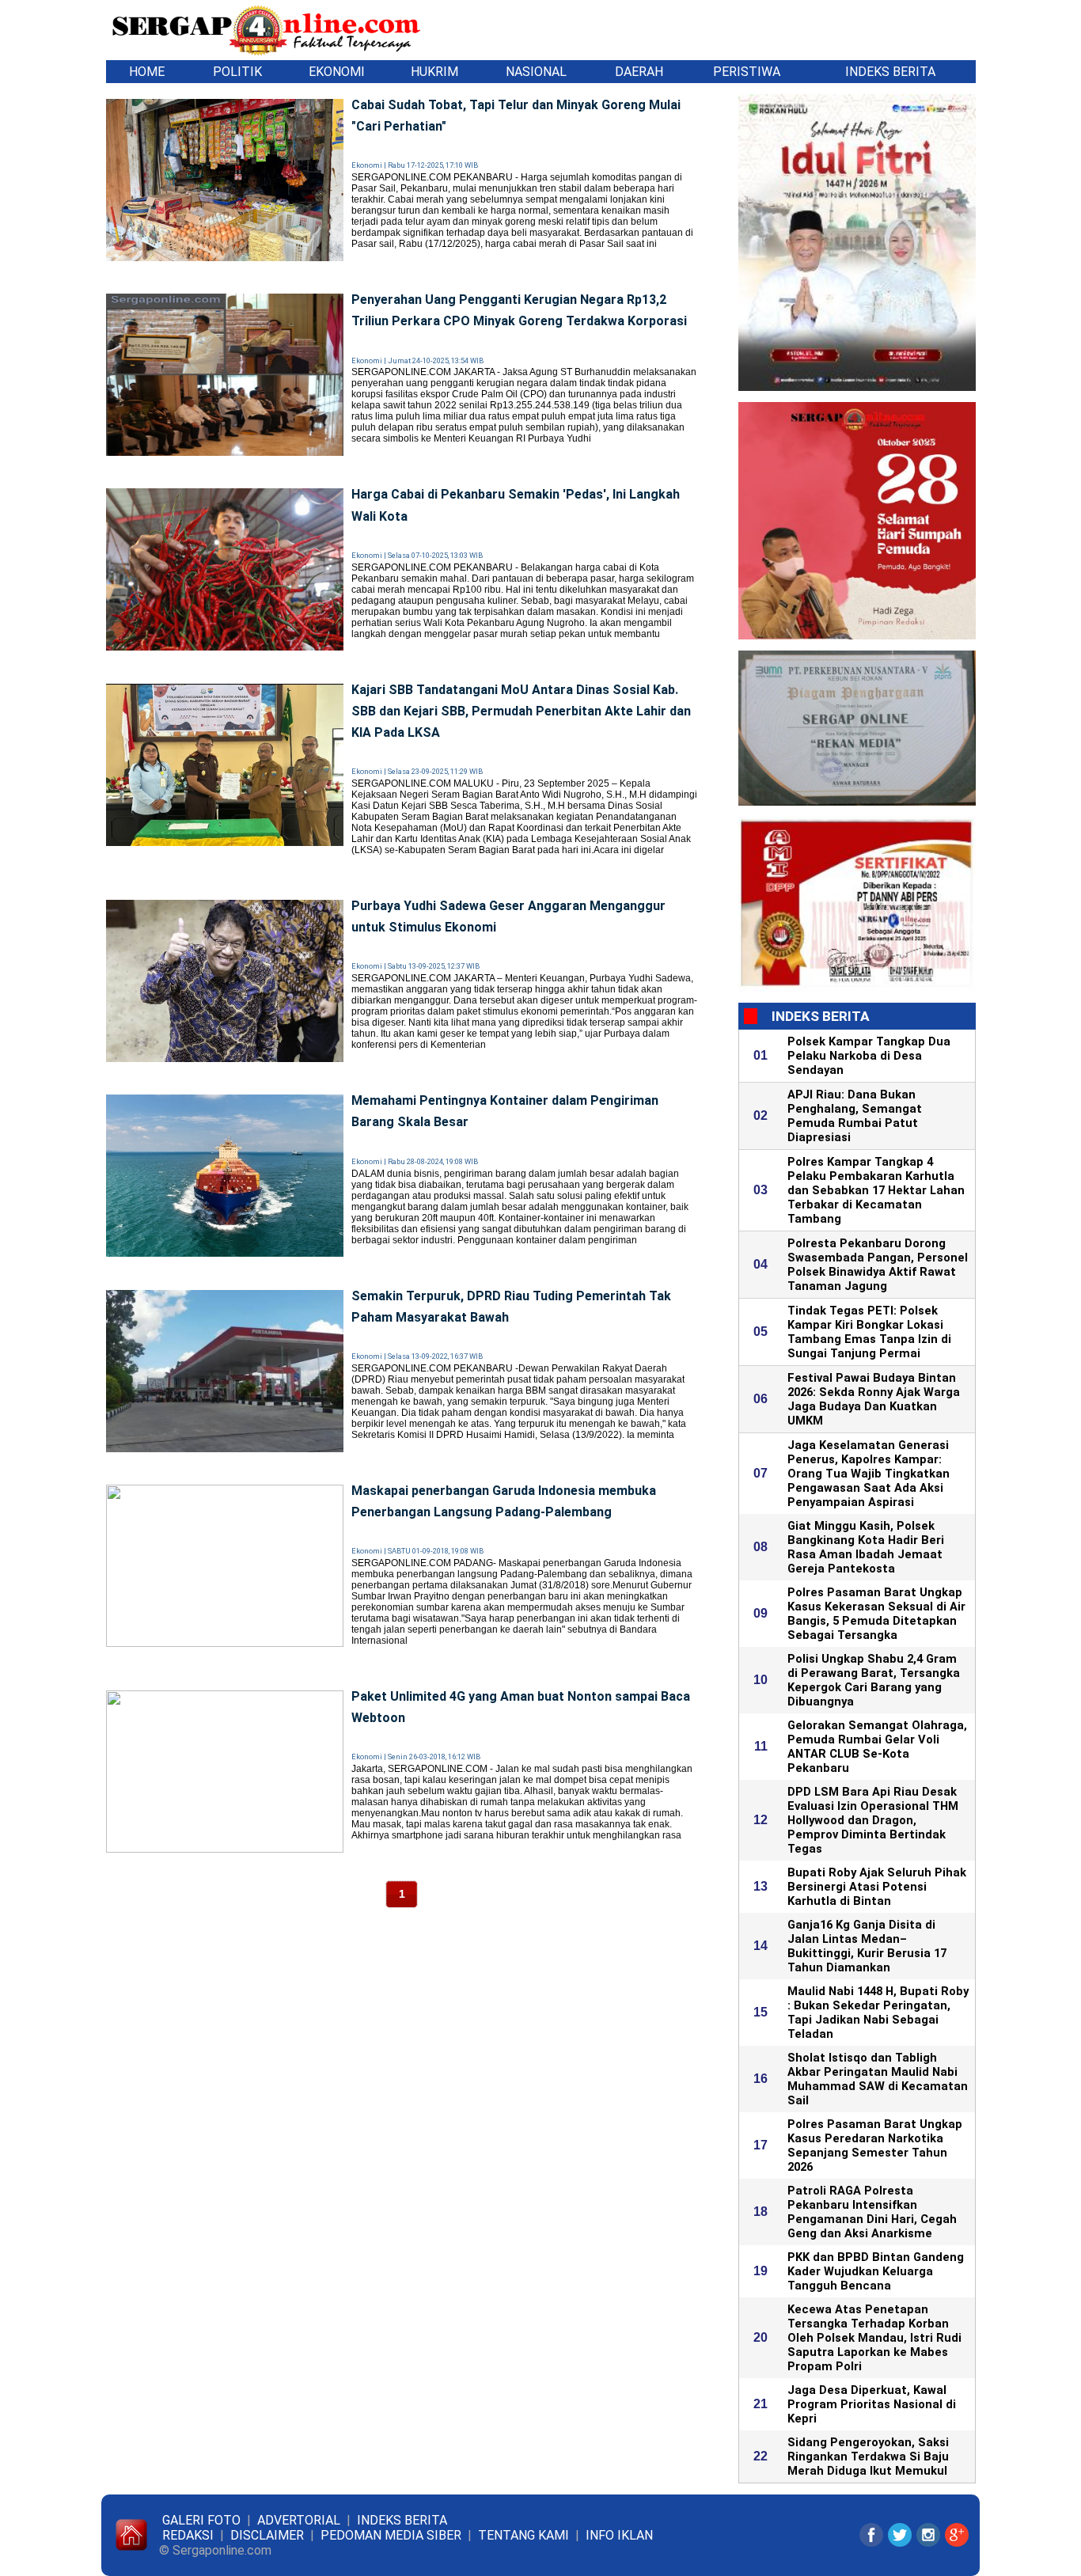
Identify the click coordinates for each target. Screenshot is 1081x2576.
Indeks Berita (890, 72)
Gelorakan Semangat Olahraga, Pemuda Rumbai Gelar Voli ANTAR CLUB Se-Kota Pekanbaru (877, 1747)
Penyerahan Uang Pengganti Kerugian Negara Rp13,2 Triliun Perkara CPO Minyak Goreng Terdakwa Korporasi (519, 310)
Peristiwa (747, 72)
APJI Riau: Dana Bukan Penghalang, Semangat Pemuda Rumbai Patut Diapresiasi (855, 1116)
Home (147, 72)
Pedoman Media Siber (391, 2535)
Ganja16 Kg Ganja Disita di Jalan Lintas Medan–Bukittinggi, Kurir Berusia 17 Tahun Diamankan (867, 1946)
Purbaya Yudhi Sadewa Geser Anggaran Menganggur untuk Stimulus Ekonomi (508, 916)
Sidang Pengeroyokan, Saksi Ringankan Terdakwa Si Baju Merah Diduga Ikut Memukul (868, 2456)
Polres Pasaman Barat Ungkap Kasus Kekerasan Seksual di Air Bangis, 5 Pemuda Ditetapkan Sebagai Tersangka (876, 1614)
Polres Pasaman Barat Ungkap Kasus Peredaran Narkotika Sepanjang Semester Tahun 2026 (875, 2145)
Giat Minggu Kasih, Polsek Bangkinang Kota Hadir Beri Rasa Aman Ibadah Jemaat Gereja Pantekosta (866, 1547)
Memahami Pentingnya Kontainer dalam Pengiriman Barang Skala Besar (505, 1111)
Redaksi (188, 2535)
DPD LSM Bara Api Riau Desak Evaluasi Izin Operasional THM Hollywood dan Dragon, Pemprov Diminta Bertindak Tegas (873, 1820)
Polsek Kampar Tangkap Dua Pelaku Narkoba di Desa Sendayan (869, 1056)
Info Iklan (619, 2535)
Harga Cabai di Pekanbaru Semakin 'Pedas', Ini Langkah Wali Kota (516, 505)
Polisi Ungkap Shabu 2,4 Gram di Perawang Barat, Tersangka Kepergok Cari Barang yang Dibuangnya (874, 1680)
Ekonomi (337, 72)
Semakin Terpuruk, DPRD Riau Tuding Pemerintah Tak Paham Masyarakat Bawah (511, 1307)
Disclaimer (267, 2535)
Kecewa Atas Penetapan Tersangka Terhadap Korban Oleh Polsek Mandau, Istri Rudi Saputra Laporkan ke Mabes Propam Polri (874, 2338)
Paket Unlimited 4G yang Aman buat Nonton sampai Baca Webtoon (521, 1707)
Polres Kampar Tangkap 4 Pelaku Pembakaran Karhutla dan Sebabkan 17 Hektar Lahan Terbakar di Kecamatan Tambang (876, 1190)
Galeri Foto (201, 2520)
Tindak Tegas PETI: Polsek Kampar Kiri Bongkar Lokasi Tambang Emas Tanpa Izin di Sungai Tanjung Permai (869, 1332)
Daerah (639, 72)
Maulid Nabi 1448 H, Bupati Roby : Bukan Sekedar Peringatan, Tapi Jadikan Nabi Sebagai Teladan (878, 2013)
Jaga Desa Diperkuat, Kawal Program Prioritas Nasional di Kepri (872, 2404)
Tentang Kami (523, 2535)
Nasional (536, 72)
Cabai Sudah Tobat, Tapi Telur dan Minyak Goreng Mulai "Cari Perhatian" (516, 116)
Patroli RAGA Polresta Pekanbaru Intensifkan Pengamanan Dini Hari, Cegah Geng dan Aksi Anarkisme (872, 2212)
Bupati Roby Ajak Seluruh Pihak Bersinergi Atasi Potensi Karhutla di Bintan (877, 1887)
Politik (237, 72)
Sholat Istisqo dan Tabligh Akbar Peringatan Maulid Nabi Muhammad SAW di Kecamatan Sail (878, 2079)
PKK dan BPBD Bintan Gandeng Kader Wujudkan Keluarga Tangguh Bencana (876, 2271)
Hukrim (434, 72)
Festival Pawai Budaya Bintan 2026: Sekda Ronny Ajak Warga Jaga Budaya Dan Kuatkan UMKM (874, 1399)
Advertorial (299, 2520)
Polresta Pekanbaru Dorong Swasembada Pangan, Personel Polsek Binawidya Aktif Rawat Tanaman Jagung (878, 1265)
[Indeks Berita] (171, 72)
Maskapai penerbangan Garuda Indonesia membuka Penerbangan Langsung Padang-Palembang (504, 1501)
